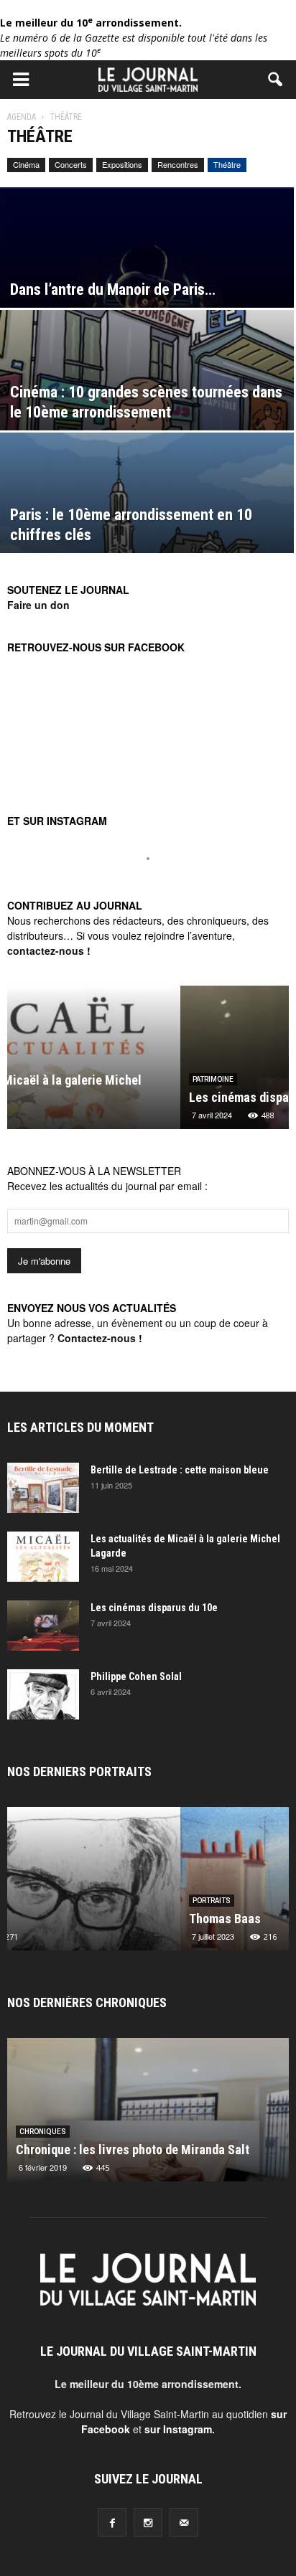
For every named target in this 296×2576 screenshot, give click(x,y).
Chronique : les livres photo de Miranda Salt (133, 2150)
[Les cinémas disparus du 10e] (43, 1626)
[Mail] (184, 2522)
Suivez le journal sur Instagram (157, 883)
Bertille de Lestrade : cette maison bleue (180, 1470)
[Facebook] (112, 2522)
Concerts (71, 164)
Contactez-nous (97, 1338)
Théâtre (227, 164)
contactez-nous (46, 950)
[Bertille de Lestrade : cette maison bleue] (43, 1488)
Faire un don (38, 605)
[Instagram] (148, 2522)
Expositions (122, 164)
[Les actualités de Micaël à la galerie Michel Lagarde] (43, 1557)
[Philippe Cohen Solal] (43, 1694)
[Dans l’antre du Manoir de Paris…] (147, 278)
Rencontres (178, 164)
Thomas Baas (52, 1919)
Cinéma (26, 164)
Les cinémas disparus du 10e (93, 1097)
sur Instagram (178, 2429)
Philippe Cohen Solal (136, 1676)
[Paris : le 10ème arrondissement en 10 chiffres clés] (147, 523)
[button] (276, 80)
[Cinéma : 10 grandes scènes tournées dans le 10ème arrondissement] (147, 401)
